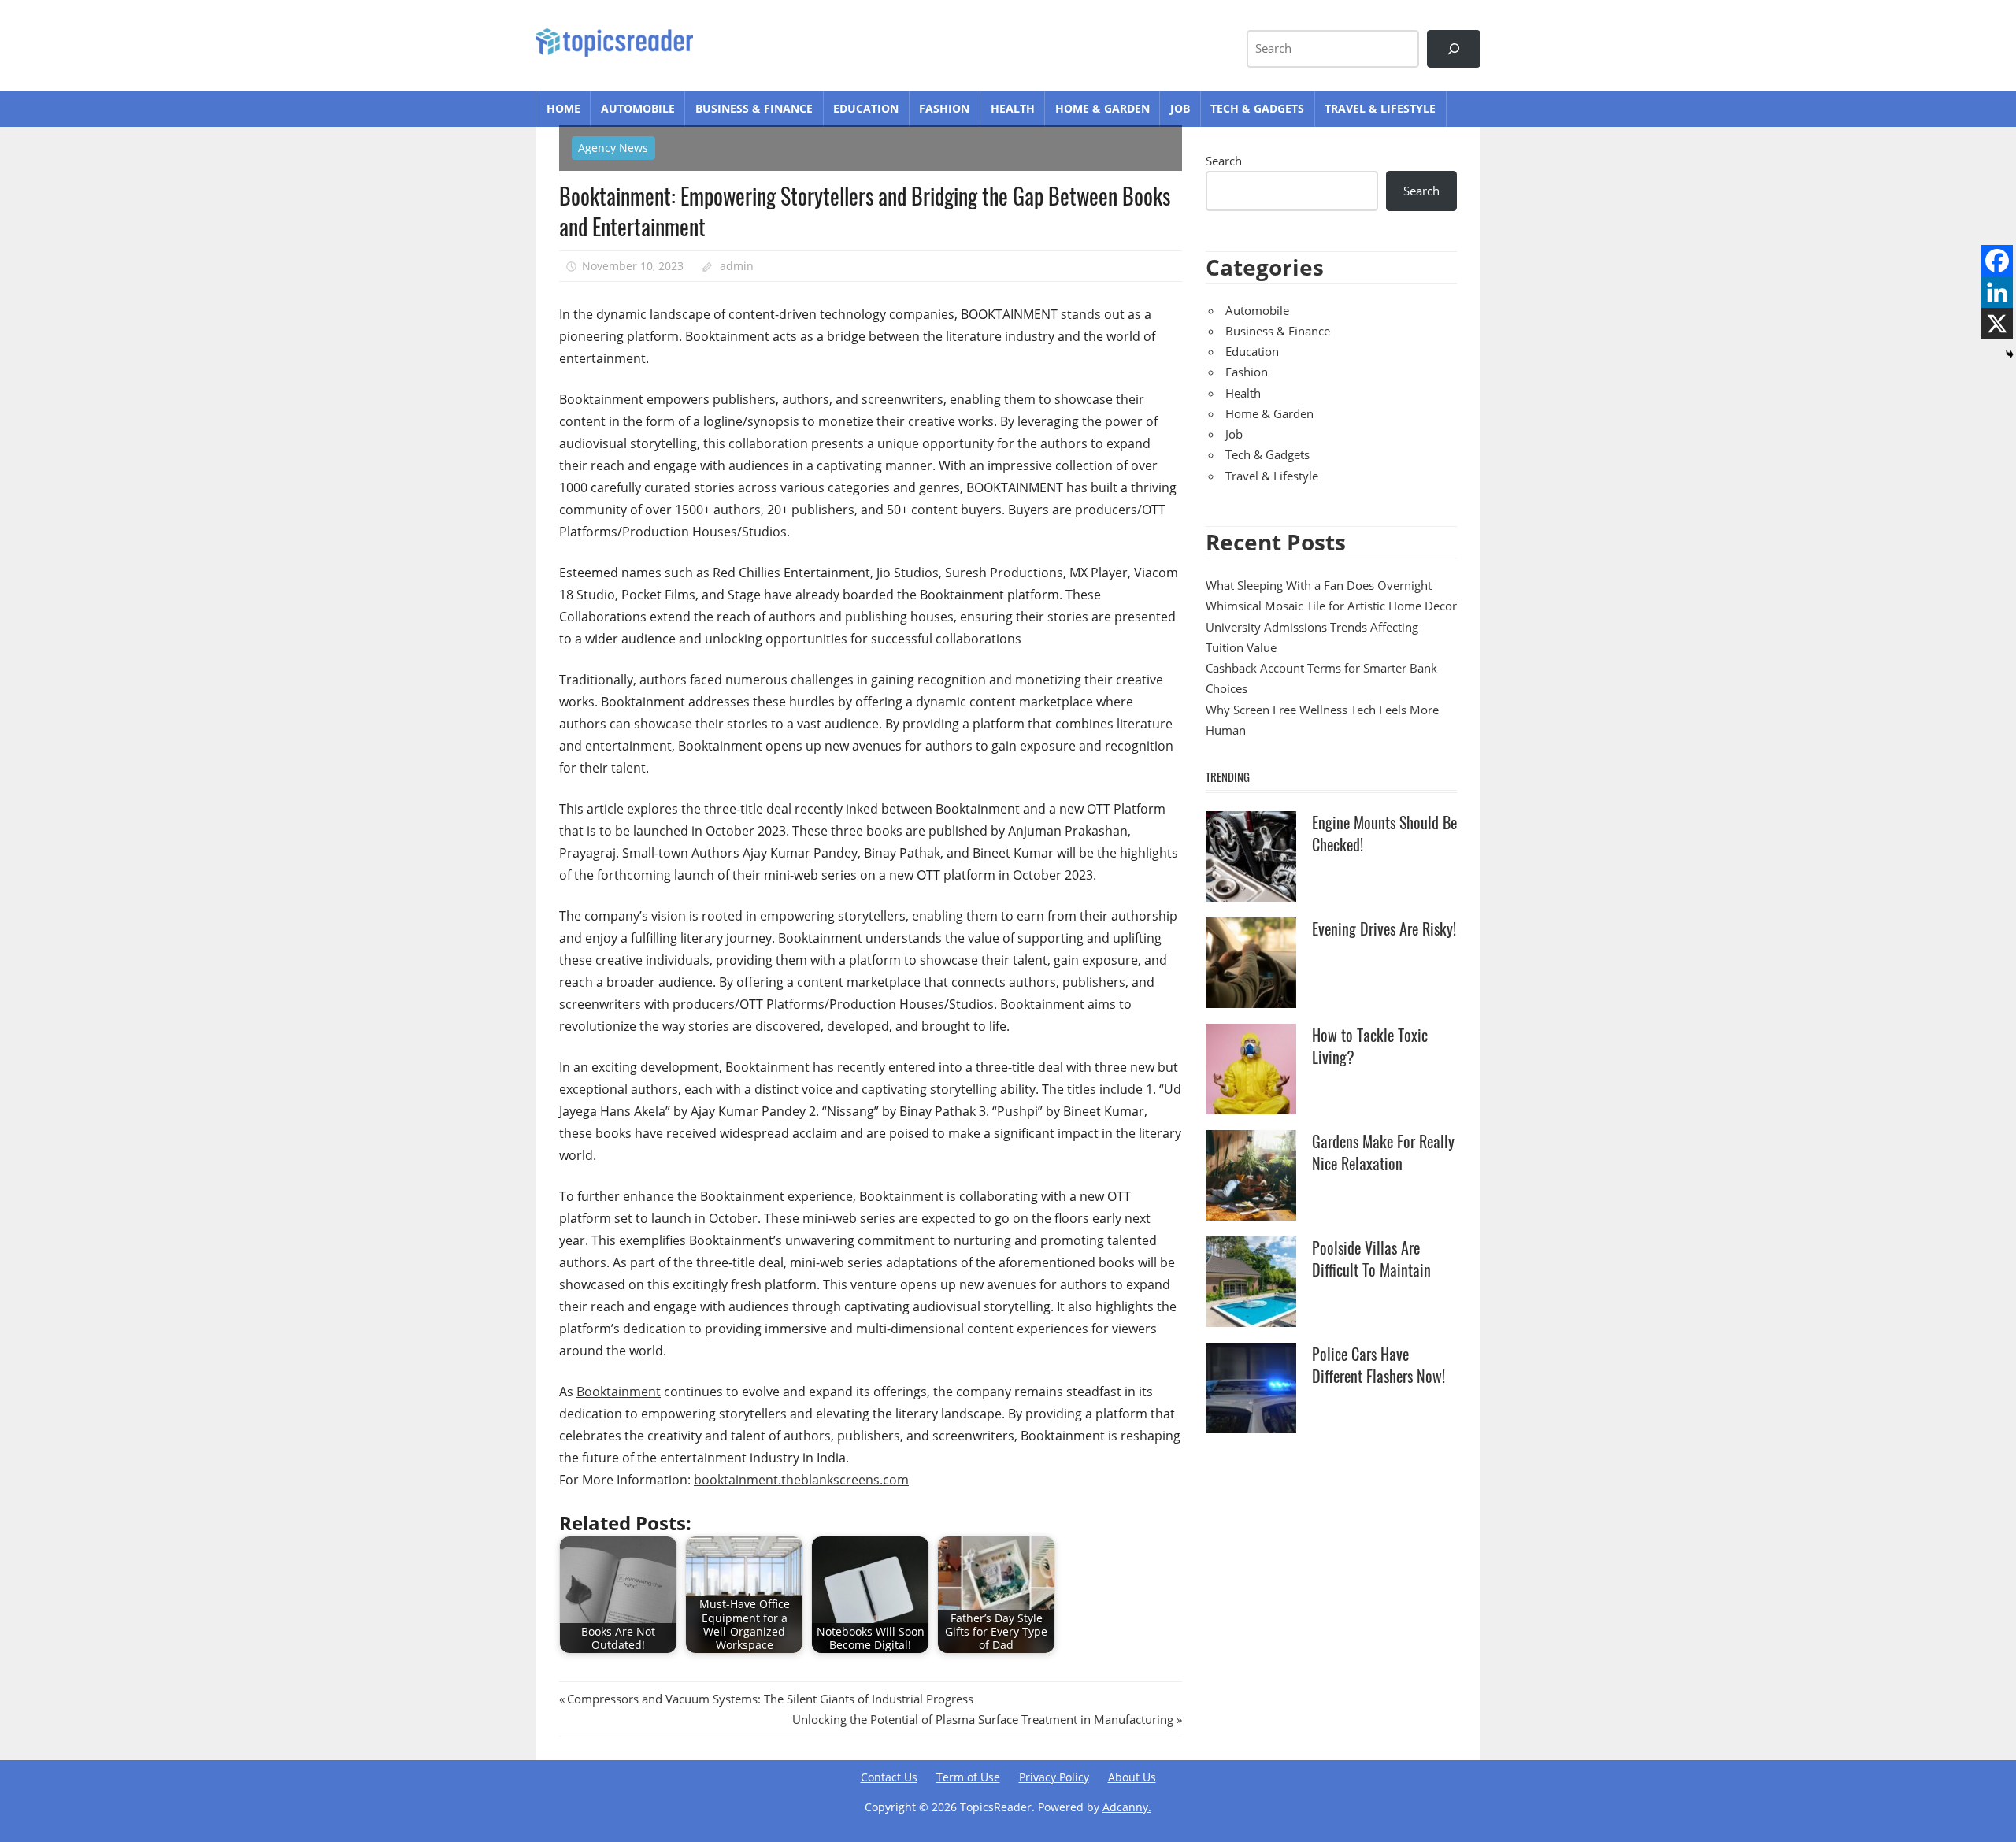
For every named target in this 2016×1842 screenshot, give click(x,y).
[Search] (1454, 49)
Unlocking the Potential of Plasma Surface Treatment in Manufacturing (983, 1719)
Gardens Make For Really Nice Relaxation (1383, 1152)
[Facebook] (1997, 261)
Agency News (613, 148)
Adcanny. (1127, 1807)
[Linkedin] (1997, 292)
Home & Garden (1102, 108)
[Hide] (2010, 354)
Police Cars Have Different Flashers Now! (1379, 1365)
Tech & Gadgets (1257, 108)
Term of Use (968, 1777)
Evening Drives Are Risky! (1384, 928)
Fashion (944, 108)
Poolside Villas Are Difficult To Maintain (1371, 1258)
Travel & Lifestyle (1380, 108)
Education (866, 108)
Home (563, 108)
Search (1224, 161)
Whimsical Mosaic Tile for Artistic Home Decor (1331, 606)
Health (1013, 108)
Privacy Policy (1054, 1777)
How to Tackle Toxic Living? (1370, 1046)
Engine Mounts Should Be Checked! (1384, 833)
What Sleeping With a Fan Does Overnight (1319, 585)
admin (737, 266)
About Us (1132, 1777)
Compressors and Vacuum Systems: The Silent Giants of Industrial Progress (770, 1699)
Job (1180, 108)
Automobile (638, 108)
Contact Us (889, 1777)
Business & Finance (754, 108)
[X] (1997, 324)
